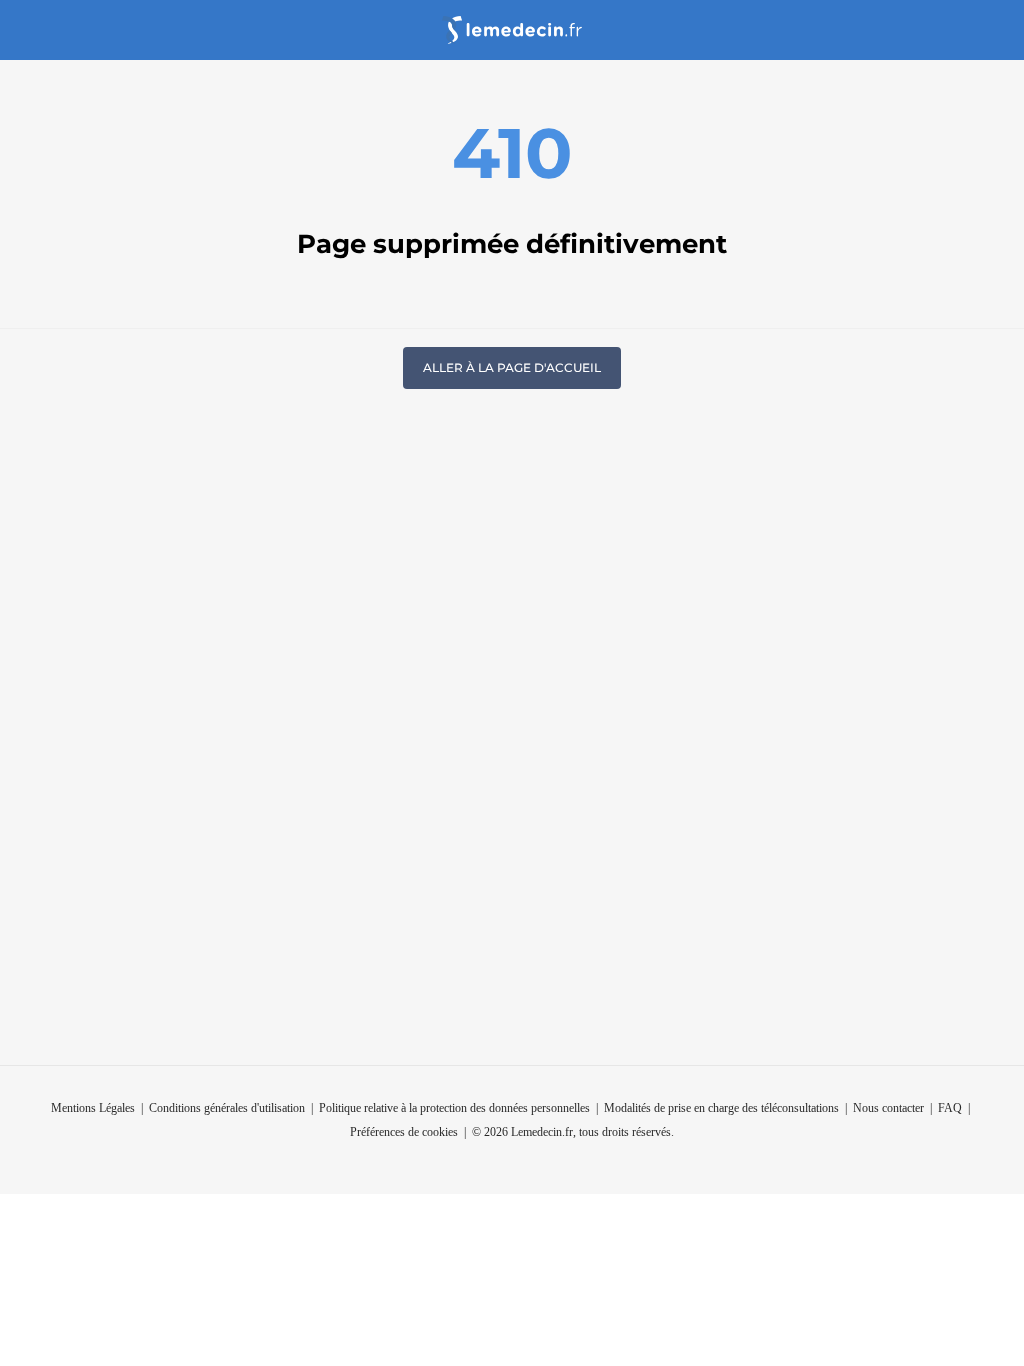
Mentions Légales (93, 1108)
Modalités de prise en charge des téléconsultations (721, 1108)
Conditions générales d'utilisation (227, 1108)
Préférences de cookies (404, 1132)
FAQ (950, 1108)
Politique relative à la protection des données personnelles (454, 1108)
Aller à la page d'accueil (512, 367)
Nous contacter (888, 1108)
